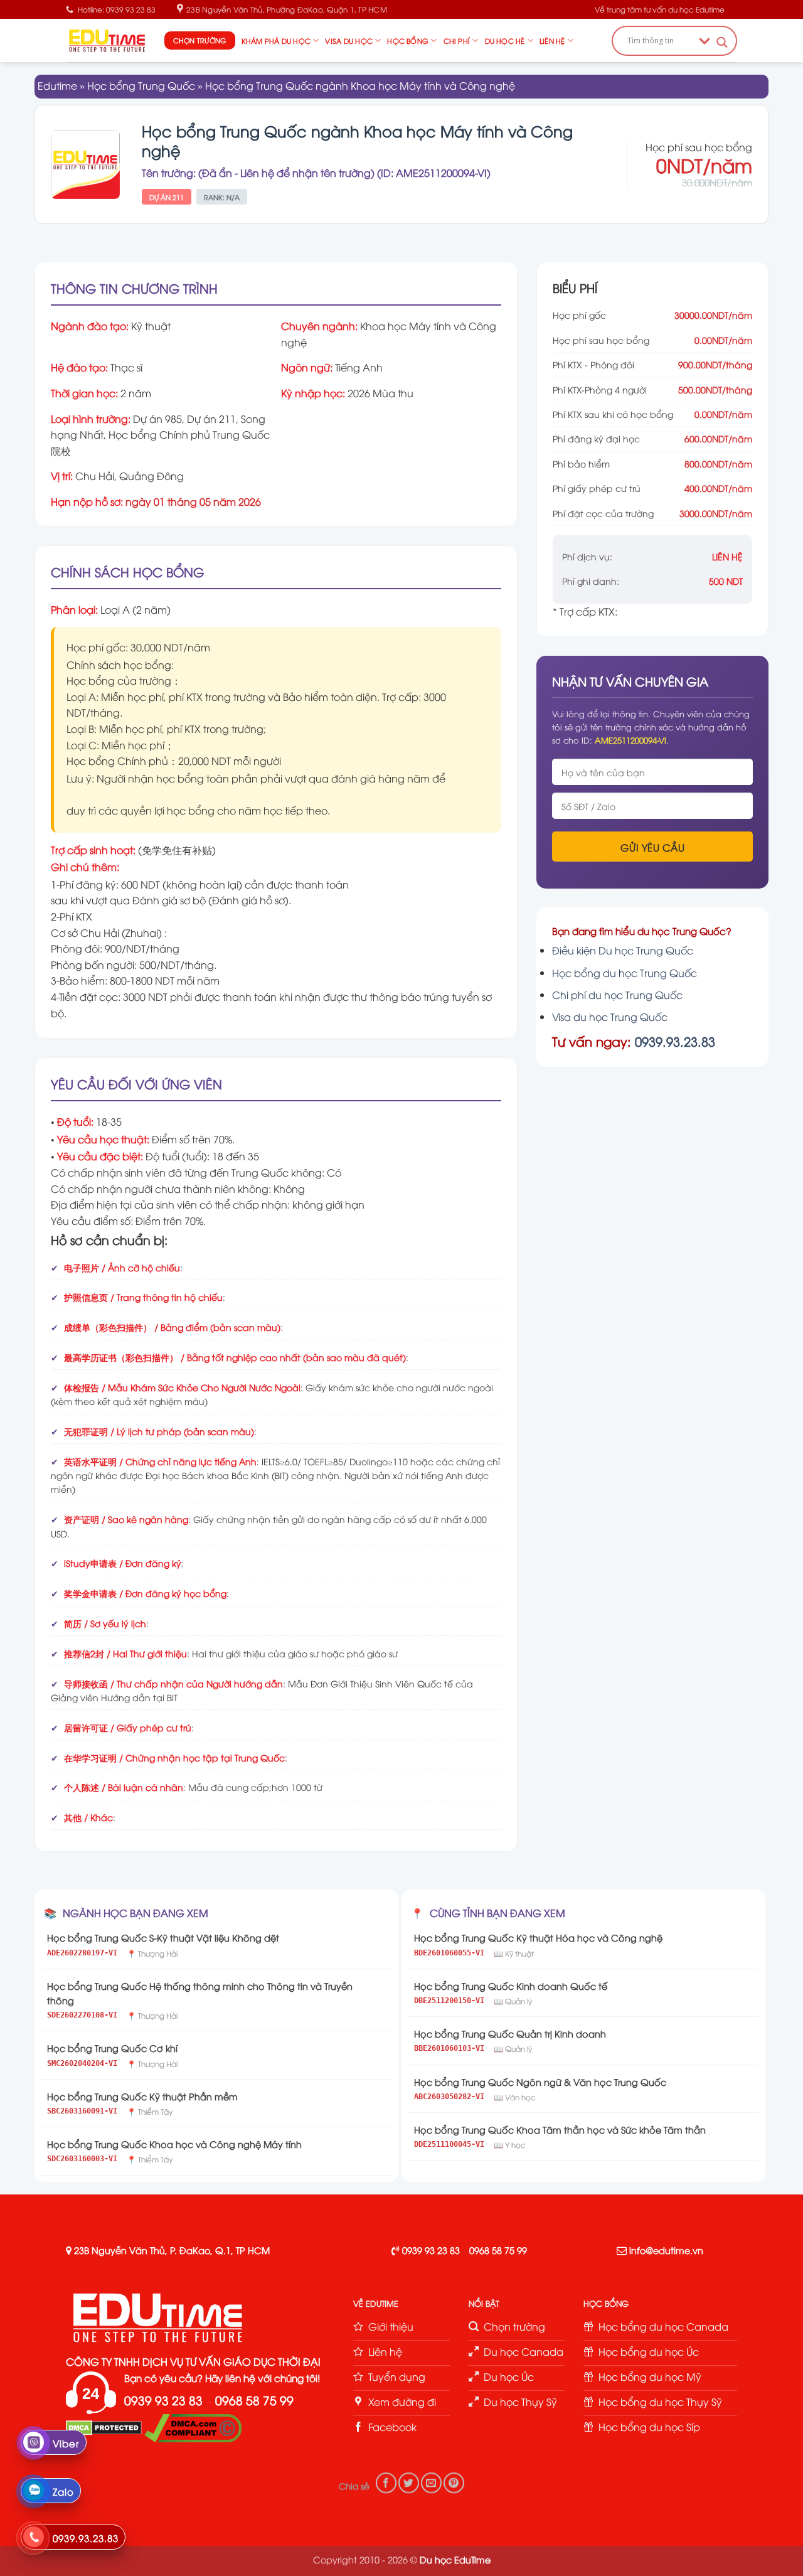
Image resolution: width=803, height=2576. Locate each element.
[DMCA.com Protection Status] (104, 2427)
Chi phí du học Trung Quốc (617, 995)
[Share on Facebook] (386, 2483)
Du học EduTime (455, 2559)
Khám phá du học (276, 40)
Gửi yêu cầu (652, 847)
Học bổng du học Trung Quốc (625, 973)
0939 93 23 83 (431, 2250)
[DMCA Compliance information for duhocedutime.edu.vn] (193, 2427)
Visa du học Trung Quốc (610, 1017)
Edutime (57, 85)
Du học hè (505, 40)
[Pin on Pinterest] (454, 2483)
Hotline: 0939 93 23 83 (117, 9)
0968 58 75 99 (498, 2250)
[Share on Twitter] (409, 2483)
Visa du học (348, 40)
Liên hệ (552, 40)
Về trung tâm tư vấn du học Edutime (660, 9)
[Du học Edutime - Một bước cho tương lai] (106, 40)
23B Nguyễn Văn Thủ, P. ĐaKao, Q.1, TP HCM (172, 2250)
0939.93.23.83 (675, 1041)
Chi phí (457, 40)
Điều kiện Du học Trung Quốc (623, 950)
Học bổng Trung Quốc (141, 85)
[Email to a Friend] (431, 2483)
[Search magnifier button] (722, 42)
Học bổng (408, 40)
